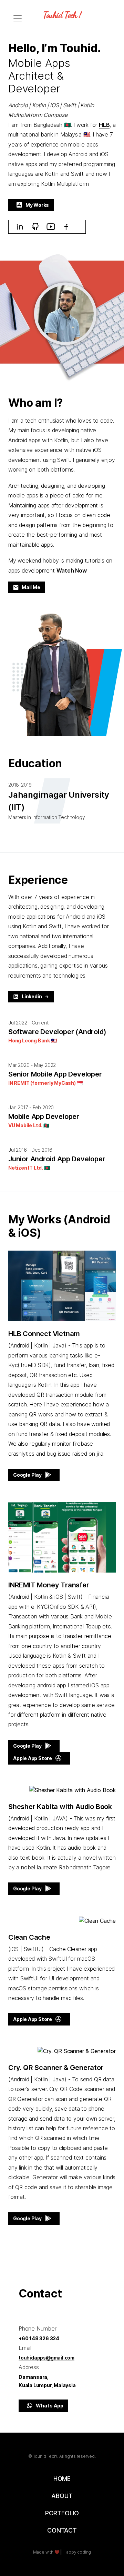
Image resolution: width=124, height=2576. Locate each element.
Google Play (27, 1475)
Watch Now (72, 570)
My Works (37, 205)
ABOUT (62, 2496)
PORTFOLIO (62, 2513)
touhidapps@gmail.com (46, 2358)
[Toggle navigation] (18, 18)
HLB (104, 125)
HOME (62, 2479)
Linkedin (32, 997)
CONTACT (62, 2530)
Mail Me (31, 588)
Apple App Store (33, 1758)
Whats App (50, 2406)
